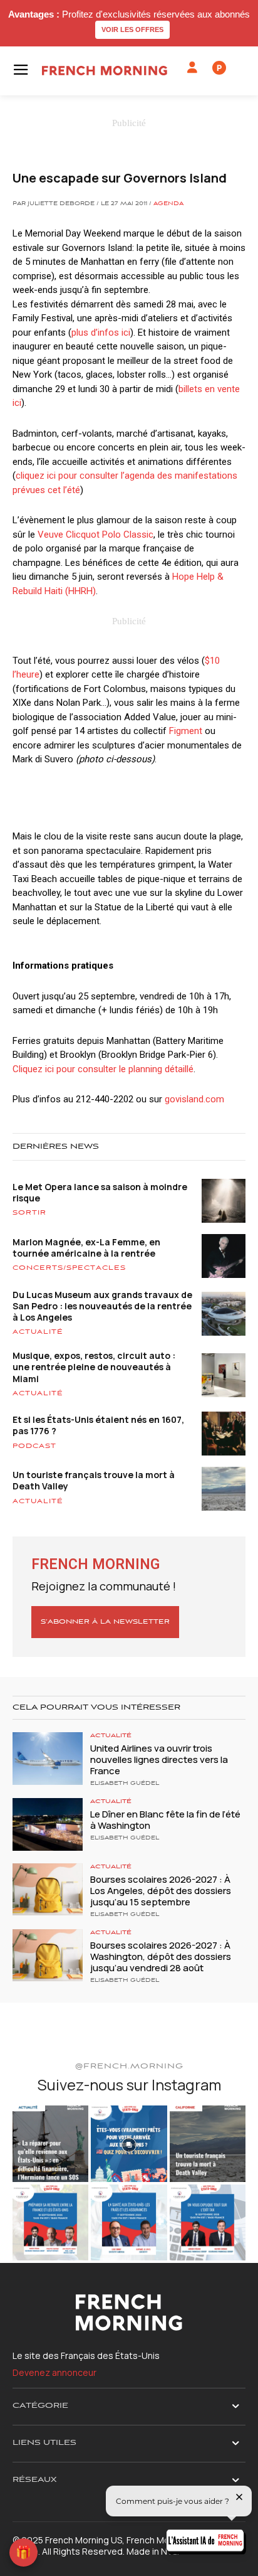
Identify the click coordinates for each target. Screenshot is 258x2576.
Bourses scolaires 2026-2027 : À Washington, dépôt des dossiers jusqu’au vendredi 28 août (161, 1956)
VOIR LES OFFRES (132, 29)
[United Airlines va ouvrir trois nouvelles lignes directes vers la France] (48, 1759)
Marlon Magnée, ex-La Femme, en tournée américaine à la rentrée (86, 1248)
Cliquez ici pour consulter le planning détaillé (103, 1069)
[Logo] (105, 71)
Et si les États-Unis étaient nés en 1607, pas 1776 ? (98, 1425)
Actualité (38, 1332)
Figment (186, 731)
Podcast (34, 1446)
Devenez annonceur (54, 2372)
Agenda (168, 204)
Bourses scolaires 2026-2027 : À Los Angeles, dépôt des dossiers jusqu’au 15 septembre (161, 1891)
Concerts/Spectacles (69, 1268)
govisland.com (194, 1099)
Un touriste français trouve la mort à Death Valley (94, 1480)
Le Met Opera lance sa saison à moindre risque (100, 1192)
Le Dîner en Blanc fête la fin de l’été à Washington (165, 1820)
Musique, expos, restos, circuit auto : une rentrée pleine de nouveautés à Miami (94, 1367)
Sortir (29, 1213)
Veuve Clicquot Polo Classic (95, 535)
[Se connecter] (192, 68)
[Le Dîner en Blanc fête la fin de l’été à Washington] (48, 1824)
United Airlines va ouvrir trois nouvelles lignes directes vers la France (159, 1759)
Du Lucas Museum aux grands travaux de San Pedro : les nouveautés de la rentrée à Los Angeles (102, 1306)
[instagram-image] (50, 2143)
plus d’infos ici (101, 333)
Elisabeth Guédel (125, 1784)
